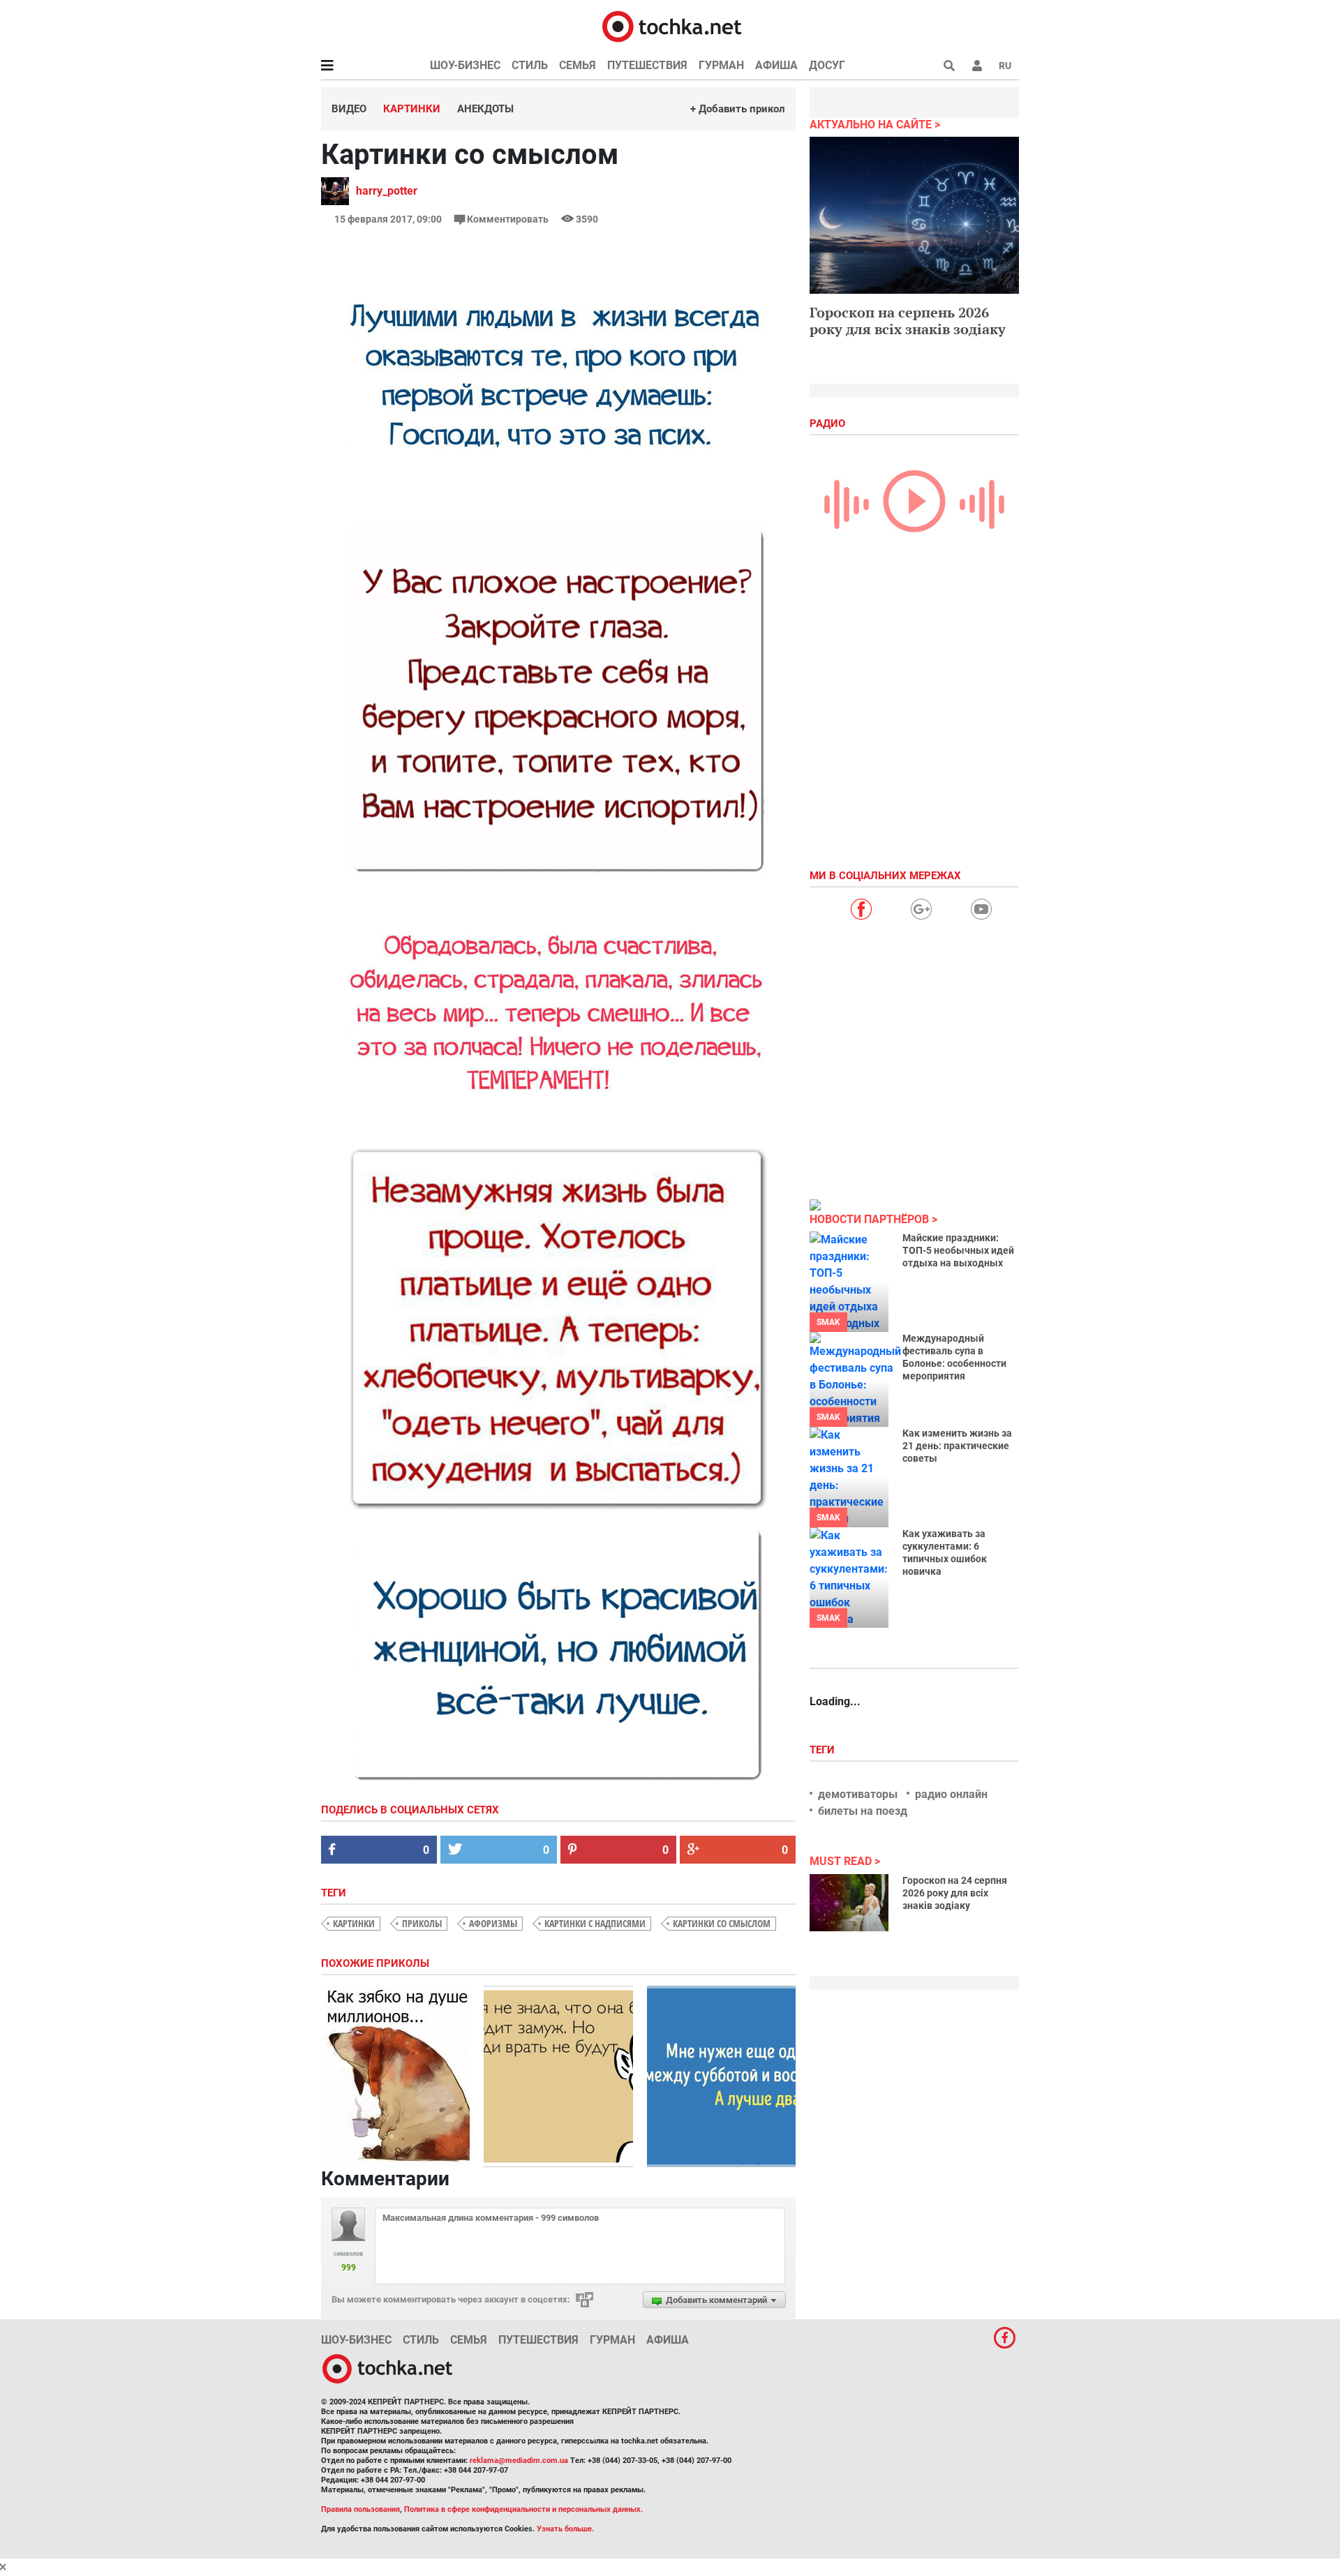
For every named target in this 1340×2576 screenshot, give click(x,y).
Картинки (412, 109)
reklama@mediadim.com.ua (519, 2461)
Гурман (721, 65)
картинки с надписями (595, 1923)
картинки (354, 1923)
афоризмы (493, 1923)
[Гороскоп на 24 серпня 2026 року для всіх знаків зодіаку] (849, 1903)
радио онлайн (951, 1794)
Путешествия (647, 65)
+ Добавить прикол (738, 109)
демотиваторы (858, 1794)
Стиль (530, 65)
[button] (977, 66)
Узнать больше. (565, 2529)
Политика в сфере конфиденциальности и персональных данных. (523, 2509)
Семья (578, 65)
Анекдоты (485, 109)
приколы (422, 1923)
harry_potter (387, 191)
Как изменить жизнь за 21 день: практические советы (957, 1446)
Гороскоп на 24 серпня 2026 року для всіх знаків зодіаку (955, 1893)
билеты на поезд (863, 1811)
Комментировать (508, 219)
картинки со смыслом (722, 1923)
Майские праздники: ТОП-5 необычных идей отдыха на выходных (958, 1250)
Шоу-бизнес (465, 65)
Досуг (827, 65)
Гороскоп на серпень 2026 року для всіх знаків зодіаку (908, 321)
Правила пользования (360, 2509)
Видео (349, 109)
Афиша (776, 65)
